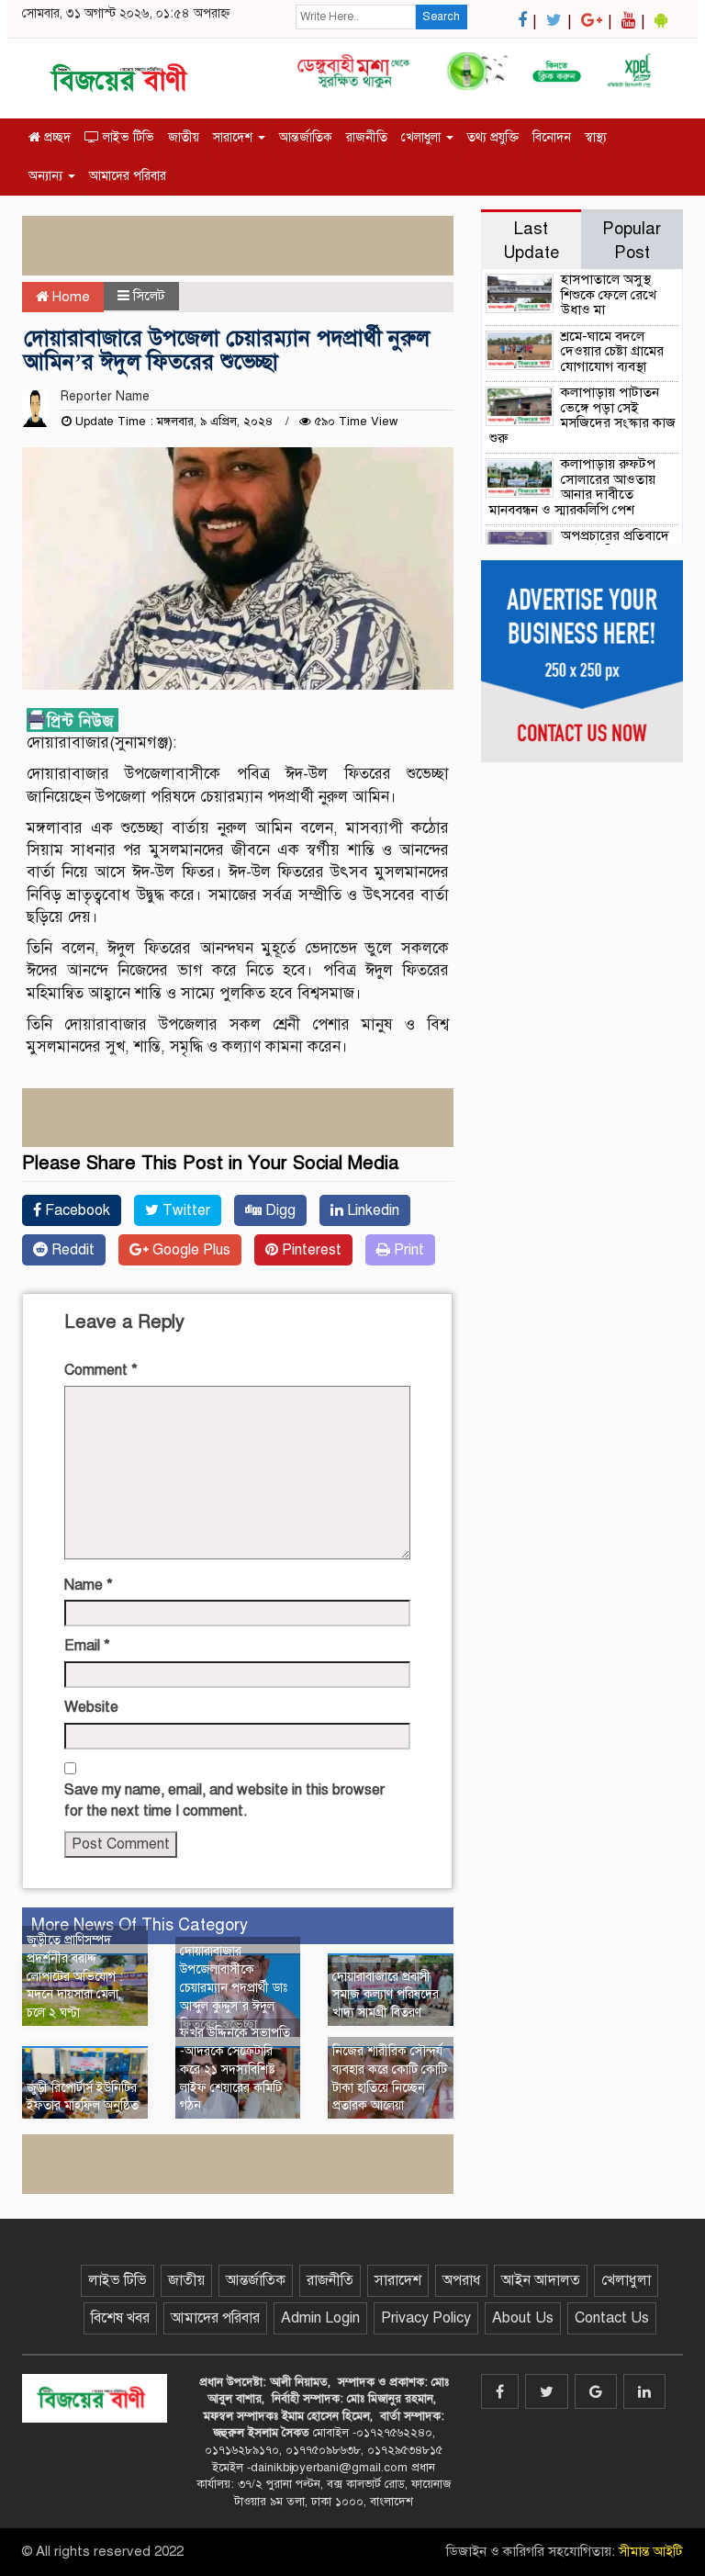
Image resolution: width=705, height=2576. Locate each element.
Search (441, 17)
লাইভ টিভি (127, 137)
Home (69, 297)
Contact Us (612, 2318)
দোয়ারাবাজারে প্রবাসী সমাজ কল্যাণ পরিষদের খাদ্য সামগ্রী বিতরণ (386, 1995)
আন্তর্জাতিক (306, 137)
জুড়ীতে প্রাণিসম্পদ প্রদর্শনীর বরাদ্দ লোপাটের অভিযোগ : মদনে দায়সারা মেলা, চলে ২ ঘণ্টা (75, 1976)
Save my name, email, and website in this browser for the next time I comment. (224, 1800)
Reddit (71, 1250)
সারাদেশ (235, 137)
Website (91, 1707)
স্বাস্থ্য (596, 137)
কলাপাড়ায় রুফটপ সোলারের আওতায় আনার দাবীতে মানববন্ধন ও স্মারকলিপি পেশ (572, 487)
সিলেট (149, 296)
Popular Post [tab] (632, 240)
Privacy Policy (426, 2318)
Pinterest (310, 1250)
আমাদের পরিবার (128, 176)
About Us (523, 2318)
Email (87, 1646)
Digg (279, 1210)
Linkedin (371, 1210)
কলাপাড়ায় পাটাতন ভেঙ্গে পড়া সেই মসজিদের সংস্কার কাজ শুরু (582, 415)
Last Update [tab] (531, 240)
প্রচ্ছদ (56, 137)
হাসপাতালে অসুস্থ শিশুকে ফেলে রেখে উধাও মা (609, 294)
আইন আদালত (541, 2280)
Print (407, 1250)
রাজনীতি (367, 137)
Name (89, 1585)
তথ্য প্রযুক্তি (493, 137)
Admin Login (320, 2318)
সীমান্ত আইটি (651, 2551)
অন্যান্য (47, 176)
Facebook (76, 1210)
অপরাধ (461, 2280)
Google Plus (190, 1250)
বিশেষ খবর (120, 2318)
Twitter (185, 1210)
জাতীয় (184, 137)
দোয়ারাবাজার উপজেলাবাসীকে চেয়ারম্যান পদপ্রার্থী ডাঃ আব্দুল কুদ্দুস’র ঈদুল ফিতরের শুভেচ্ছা (234, 1987)
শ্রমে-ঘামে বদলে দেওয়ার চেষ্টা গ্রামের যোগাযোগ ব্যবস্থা (612, 351)
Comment (101, 1370)
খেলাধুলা (423, 137)
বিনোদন (552, 137)
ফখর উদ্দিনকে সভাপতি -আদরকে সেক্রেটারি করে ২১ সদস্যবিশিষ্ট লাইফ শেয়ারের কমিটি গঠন (235, 2069)
